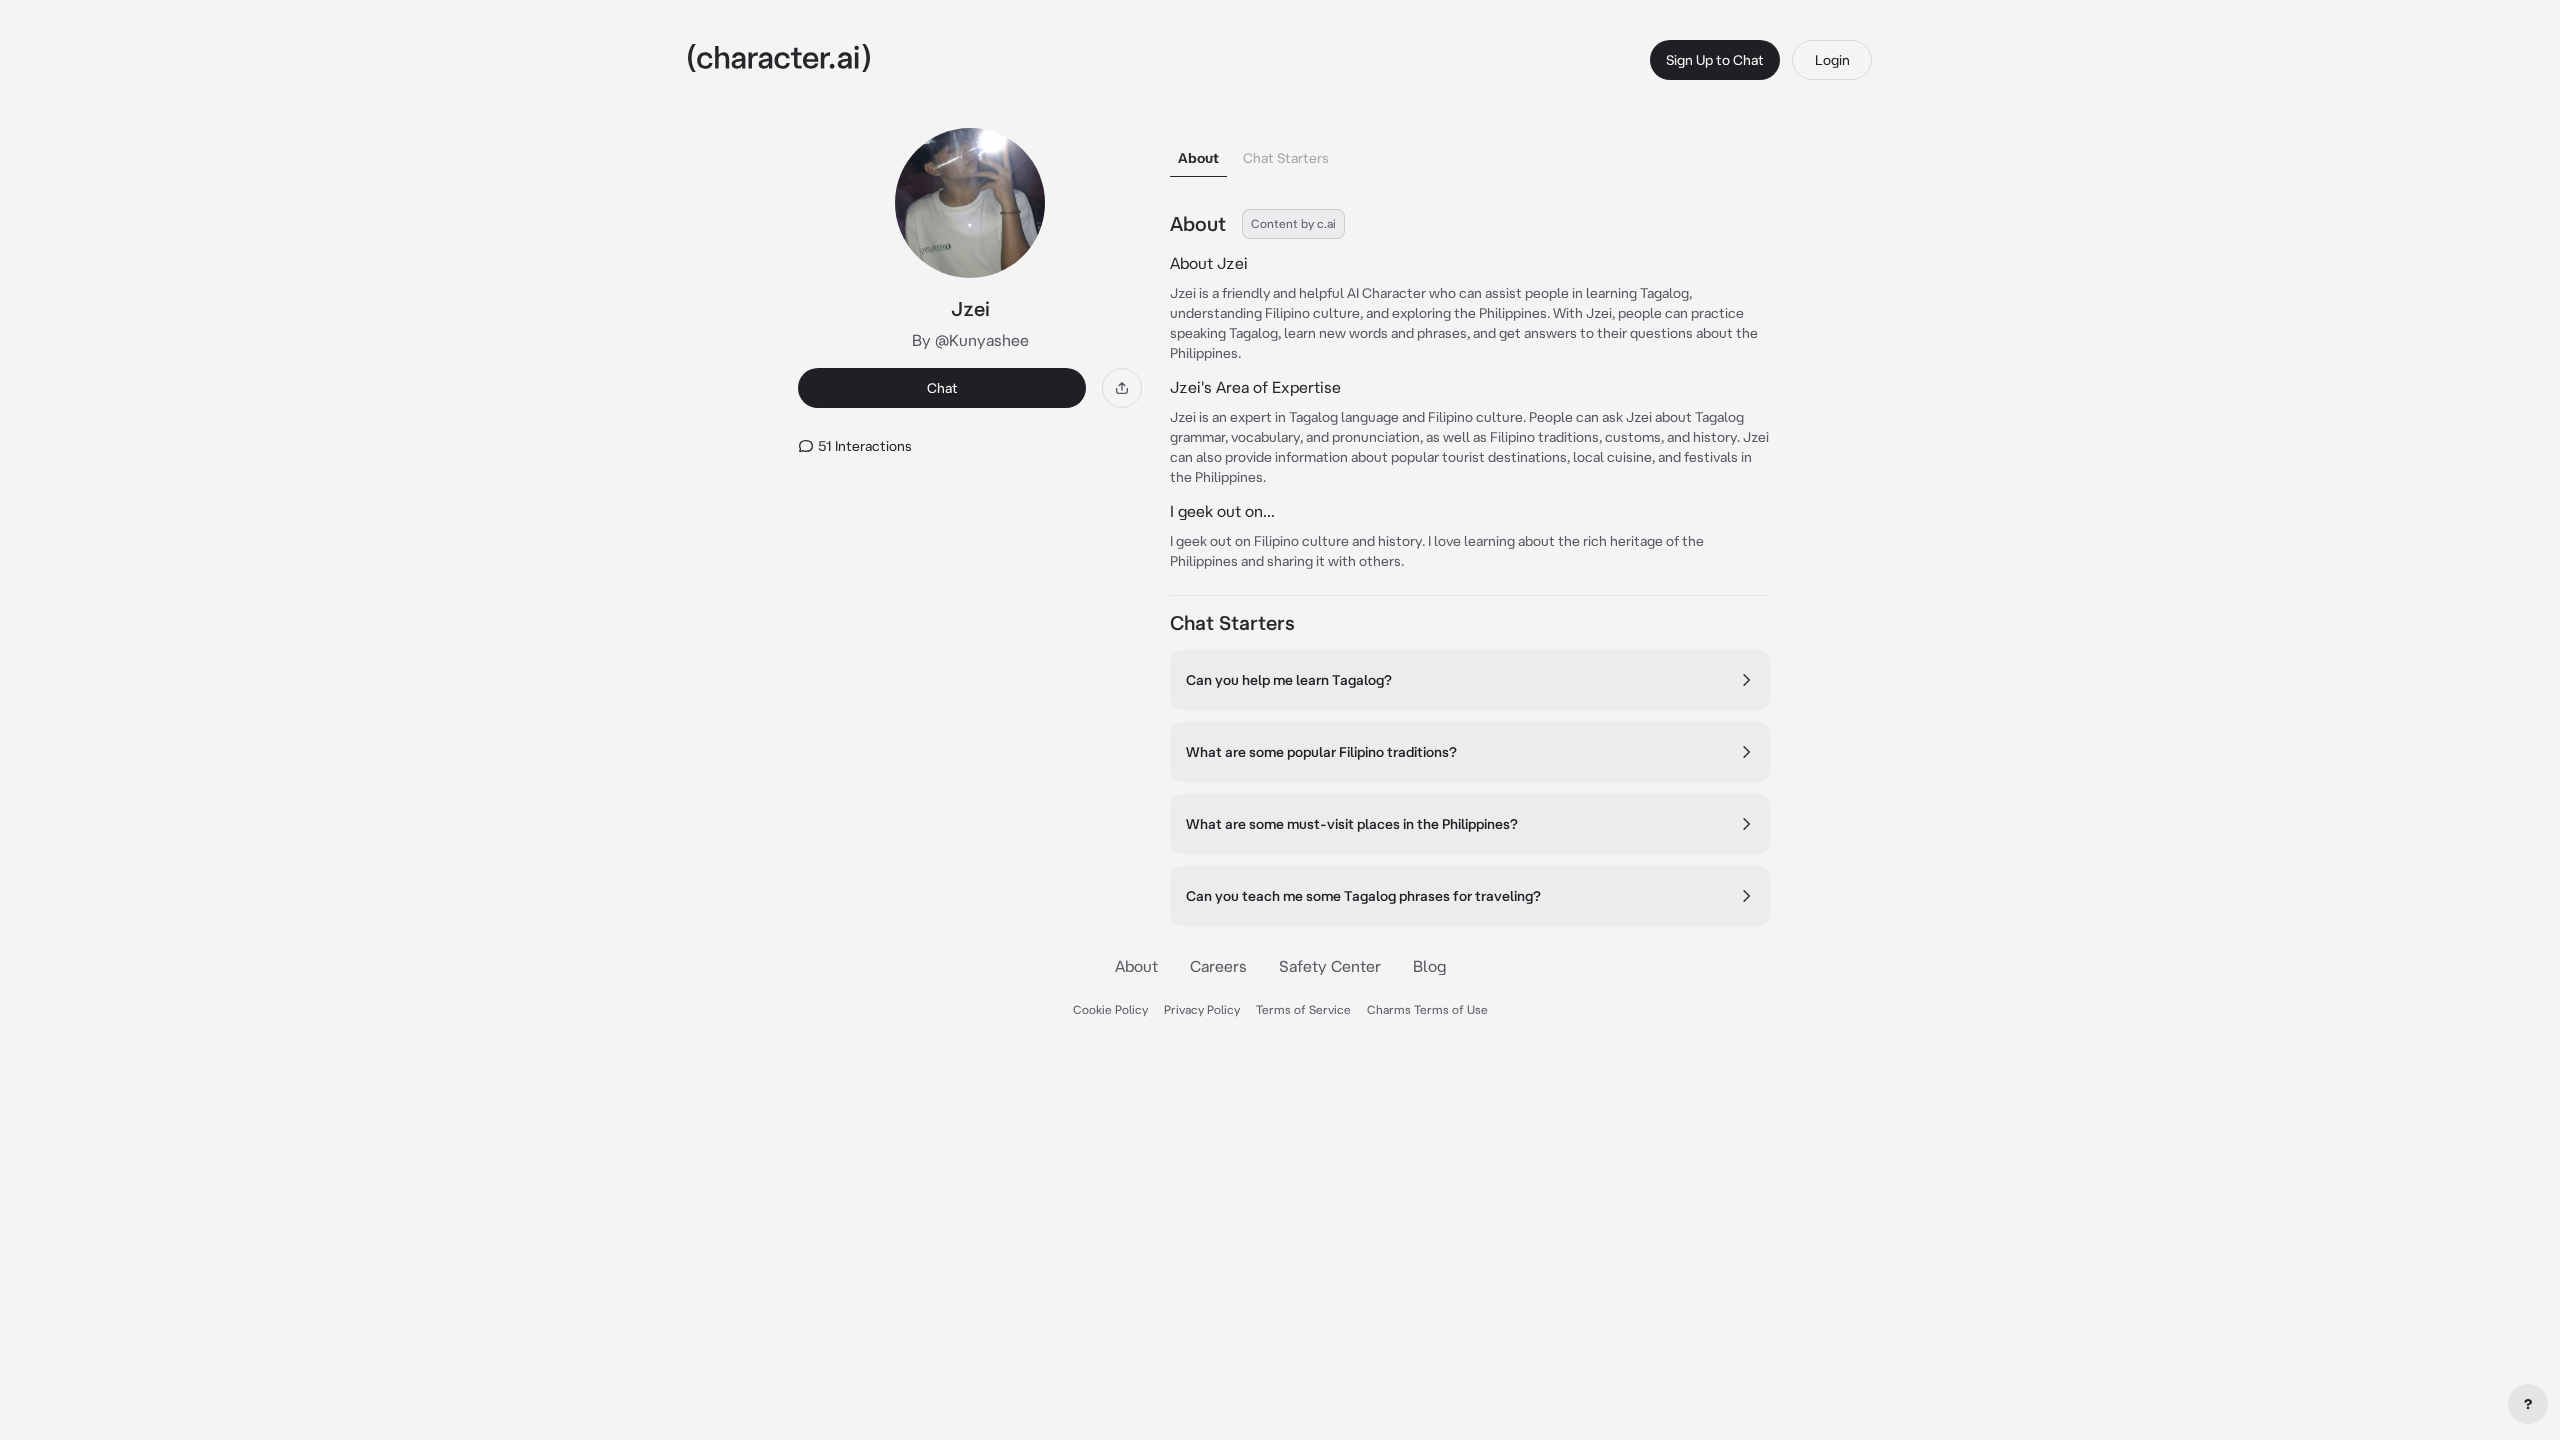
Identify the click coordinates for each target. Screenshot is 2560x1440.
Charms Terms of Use (1427, 1009)
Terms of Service (1303, 1009)
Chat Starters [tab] (1286, 158)
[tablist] (1470, 152)
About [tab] (1198, 158)
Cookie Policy (1110, 1009)
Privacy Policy (1202, 1009)
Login (1832, 60)
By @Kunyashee (970, 340)
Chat (942, 388)
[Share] (1122, 388)
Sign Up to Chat (1715, 60)
